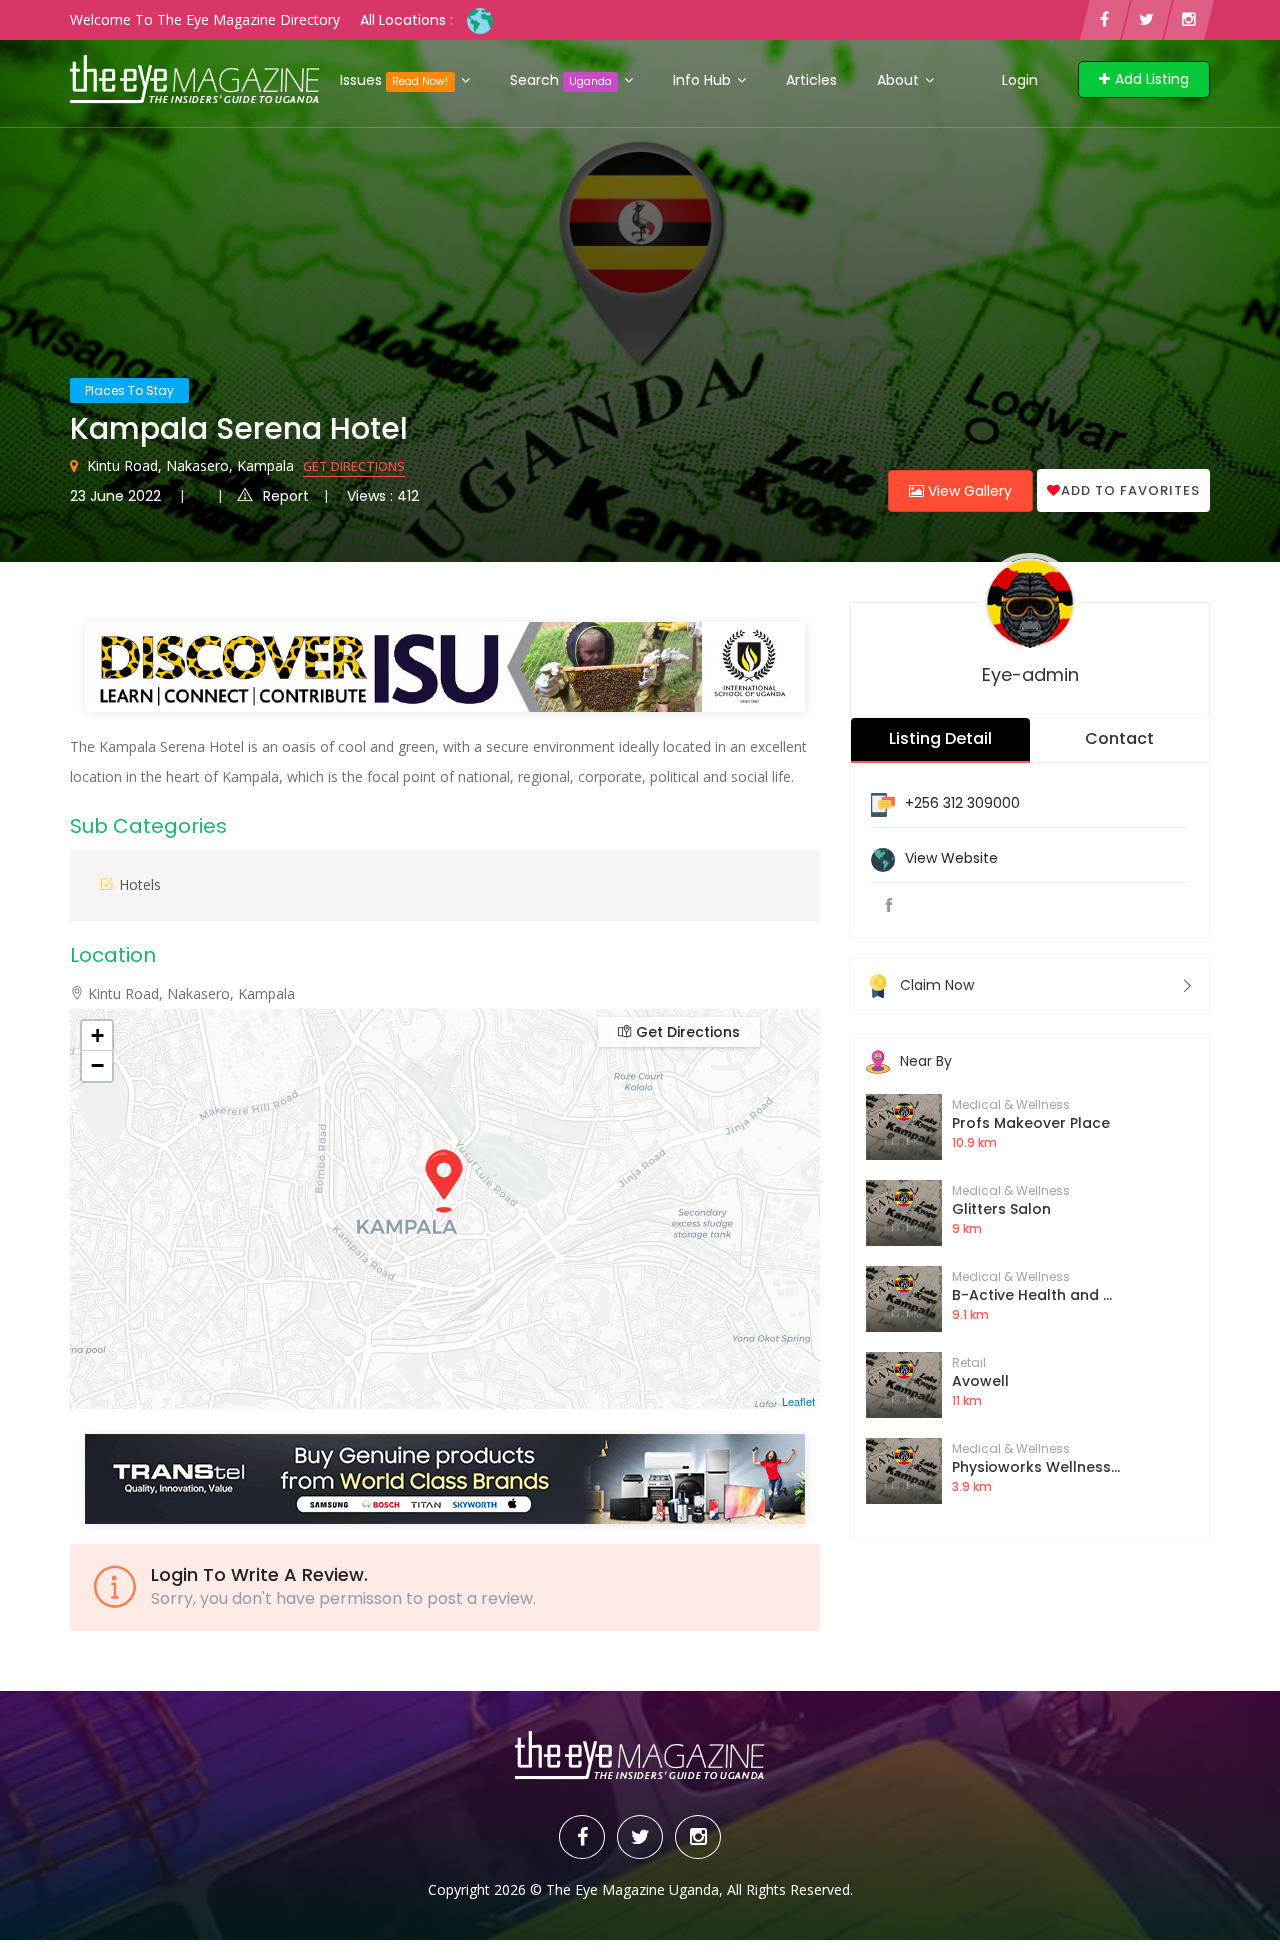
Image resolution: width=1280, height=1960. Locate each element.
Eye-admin (1030, 674)
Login (1020, 80)
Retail (969, 1362)
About (900, 80)
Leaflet (798, 1401)
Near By (926, 1061)
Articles (811, 80)
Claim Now (937, 985)
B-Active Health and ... (1032, 1295)
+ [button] (97, 1035)
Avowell (980, 1381)
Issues (394, 80)
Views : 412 (383, 496)
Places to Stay (129, 390)
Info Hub (704, 80)
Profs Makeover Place (1031, 1123)
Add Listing (1152, 79)
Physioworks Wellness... (1036, 1467)
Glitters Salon (1001, 1209)
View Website (951, 858)
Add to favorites (1130, 490)
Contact (1119, 738)
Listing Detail (940, 738)
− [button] (97, 1065)
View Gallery (968, 491)
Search (561, 80)
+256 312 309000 (962, 803)
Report (286, 496)
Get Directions (354, 466)
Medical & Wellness (1011, 1104)
